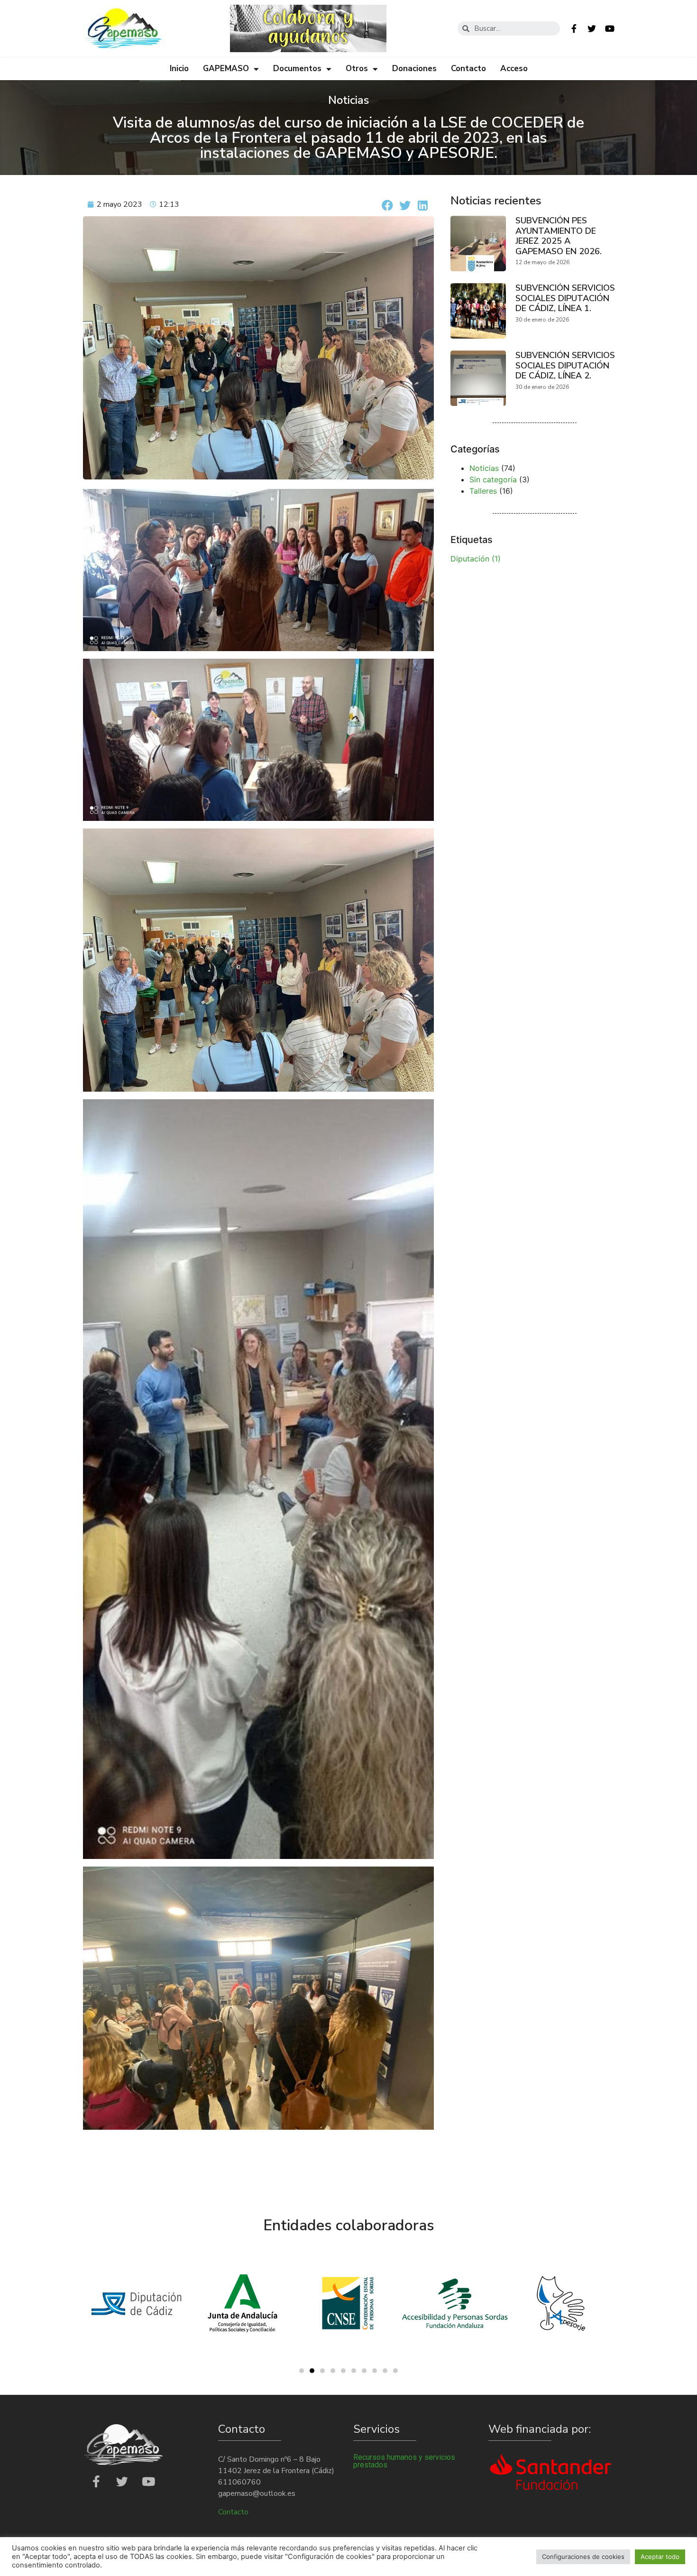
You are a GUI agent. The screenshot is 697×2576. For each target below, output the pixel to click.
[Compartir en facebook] (388, 205)
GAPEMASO (226, 69)
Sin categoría (493, 479)
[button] (302, 2371)
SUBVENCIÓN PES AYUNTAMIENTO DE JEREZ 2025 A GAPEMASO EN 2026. (559, 236)
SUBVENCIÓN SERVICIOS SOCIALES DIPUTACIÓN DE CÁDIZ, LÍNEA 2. (565, 365)
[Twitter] (592, 28)
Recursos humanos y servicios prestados (404, 2461)
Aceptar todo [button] (660, 2557)
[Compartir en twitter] (405, 205)
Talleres (483, 491)
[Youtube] (610, 28)
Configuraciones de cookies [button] (583, 2557)
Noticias (484, 468)
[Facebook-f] (574, 28)
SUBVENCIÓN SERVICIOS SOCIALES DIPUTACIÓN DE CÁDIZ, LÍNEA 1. (565, 298)
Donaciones (414, 69)
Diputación (476, 559)
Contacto (468, 69)
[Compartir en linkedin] (423, 205)
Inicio (179, 69)
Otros (357, 69)
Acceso (514, 69)
